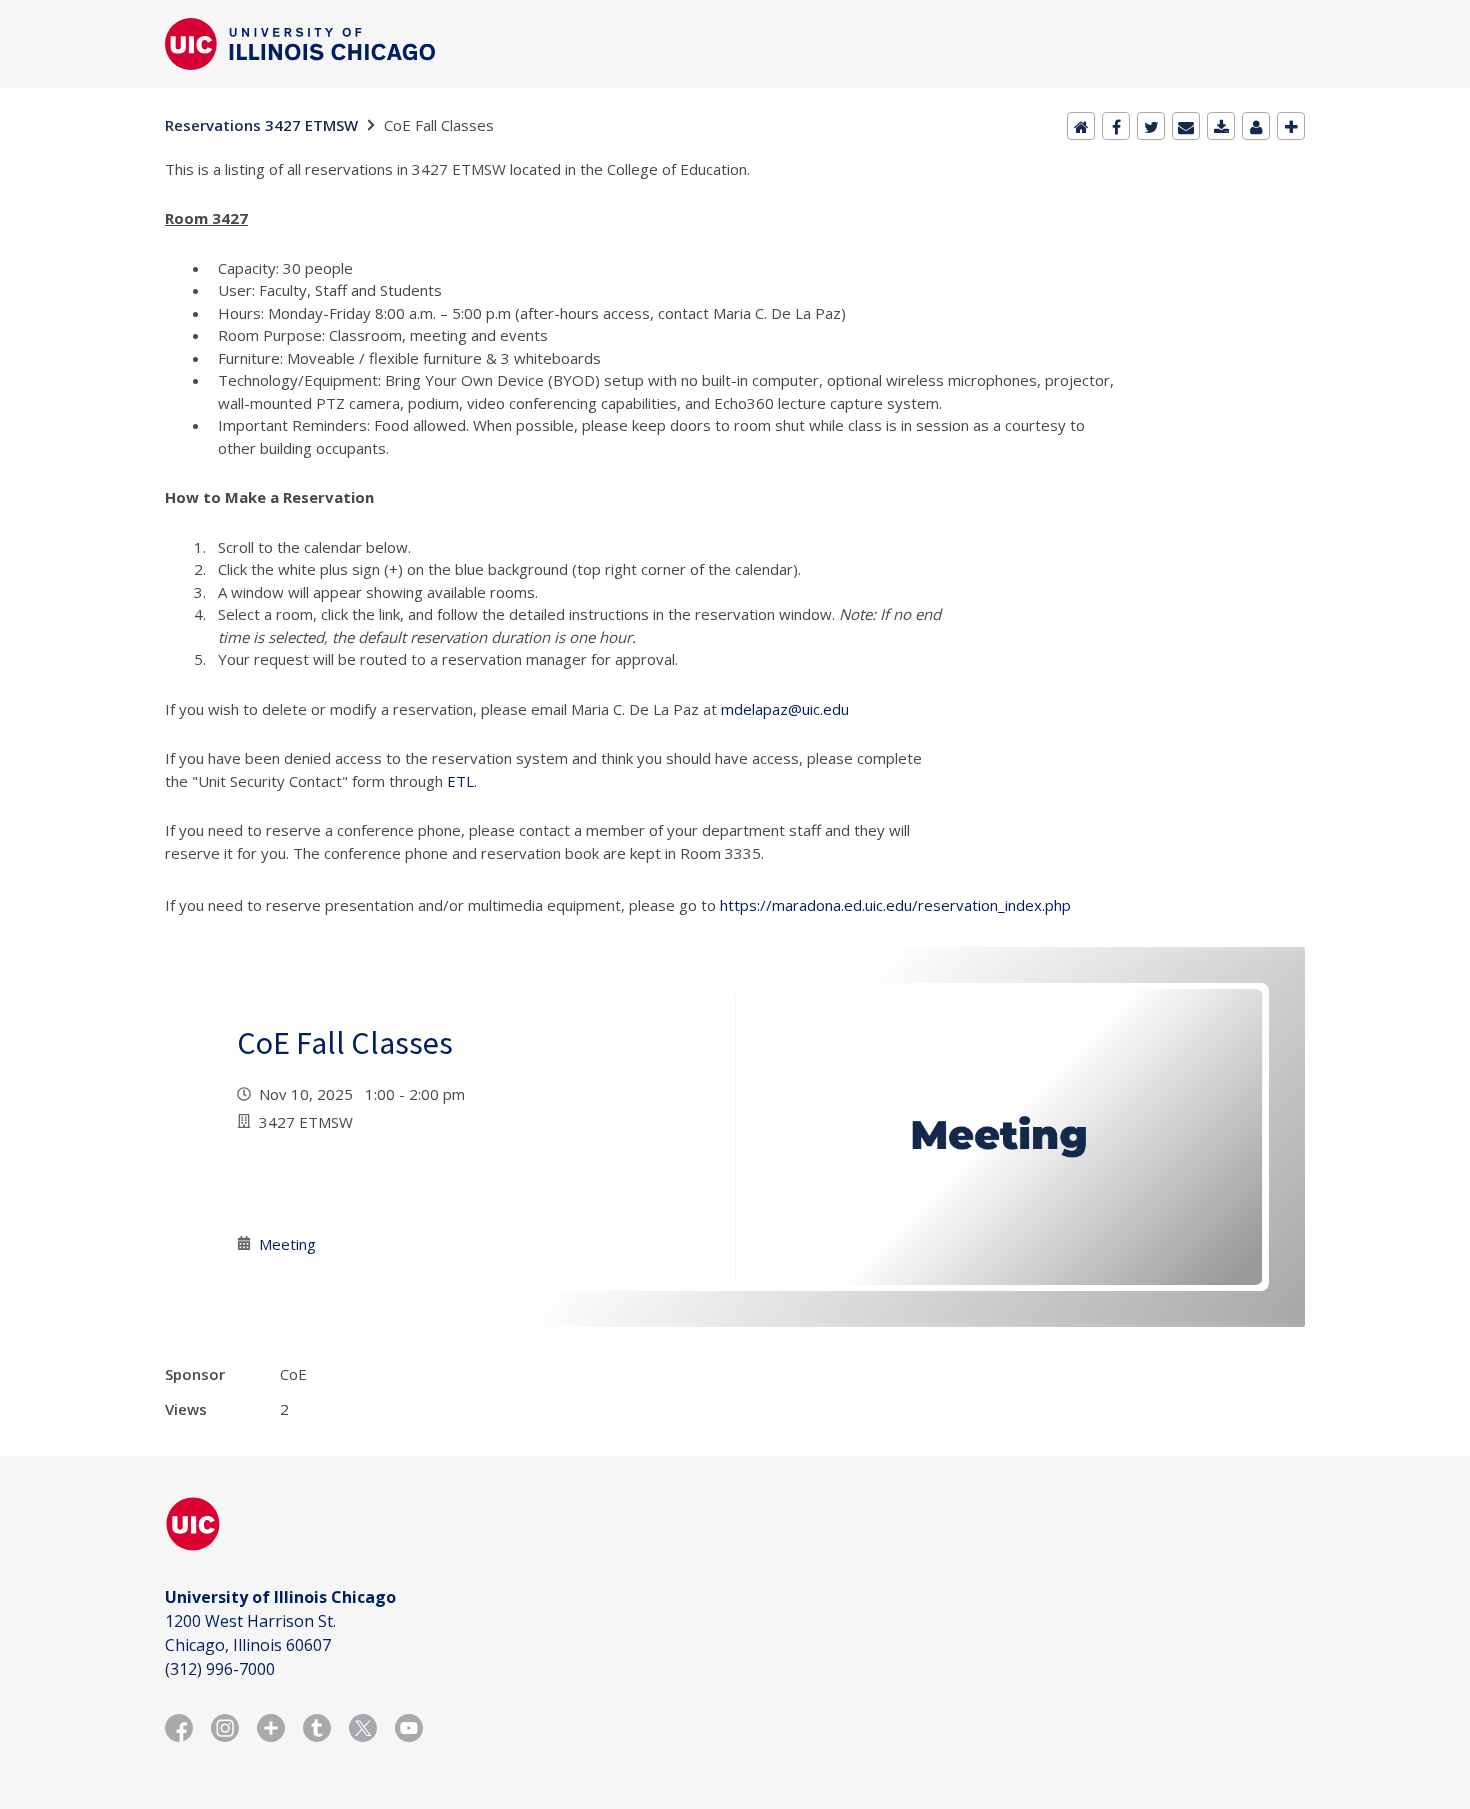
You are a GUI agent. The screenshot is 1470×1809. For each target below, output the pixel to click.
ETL (460, 781)
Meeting (287, 1244)
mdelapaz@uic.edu (785, 709)
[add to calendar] (1221, 126)
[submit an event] (1291, 126)
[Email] (1186, 126)
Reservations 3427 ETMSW (261, 125)
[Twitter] (1151, 126)
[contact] (1256, 126)
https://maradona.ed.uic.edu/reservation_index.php (895, 905)
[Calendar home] (1081, 126)
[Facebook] (1116, 126)
